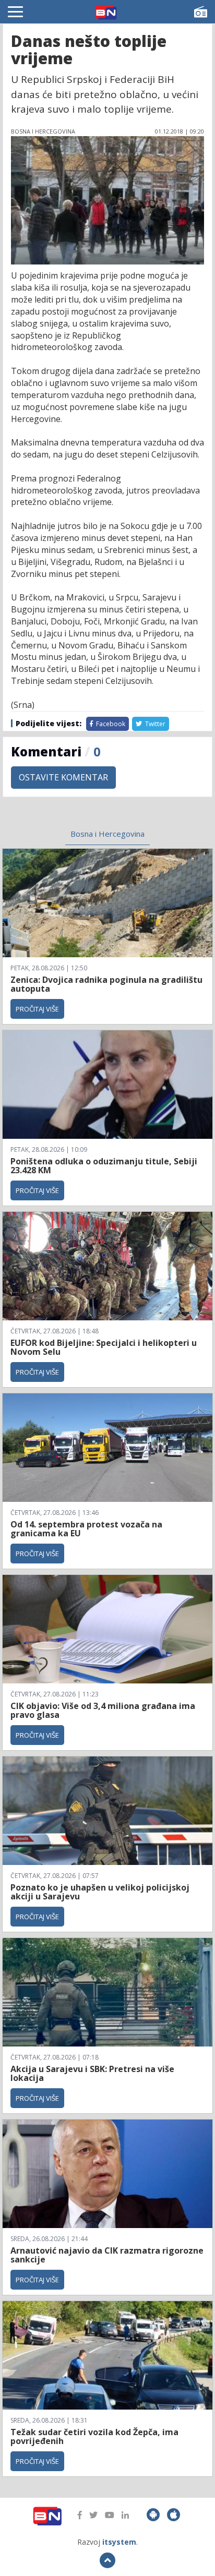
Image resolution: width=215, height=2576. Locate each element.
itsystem (119, 2542)
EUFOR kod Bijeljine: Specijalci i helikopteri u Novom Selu (104, 1347)
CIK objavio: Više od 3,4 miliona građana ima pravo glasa (103, 1711)
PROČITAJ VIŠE (37, 1009)
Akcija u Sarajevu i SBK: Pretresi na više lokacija (92, 2074)
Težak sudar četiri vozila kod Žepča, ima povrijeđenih (94, 2437)
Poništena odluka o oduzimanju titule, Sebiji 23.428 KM (104, 1166)
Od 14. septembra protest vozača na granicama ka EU (86, 1529)
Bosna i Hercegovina (107, 834)
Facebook (110, 724)
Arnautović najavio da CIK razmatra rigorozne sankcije (107, 2255)
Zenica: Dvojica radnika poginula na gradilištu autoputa (106, 984)
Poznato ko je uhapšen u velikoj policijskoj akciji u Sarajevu (100, 1892)
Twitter (154, 724)
